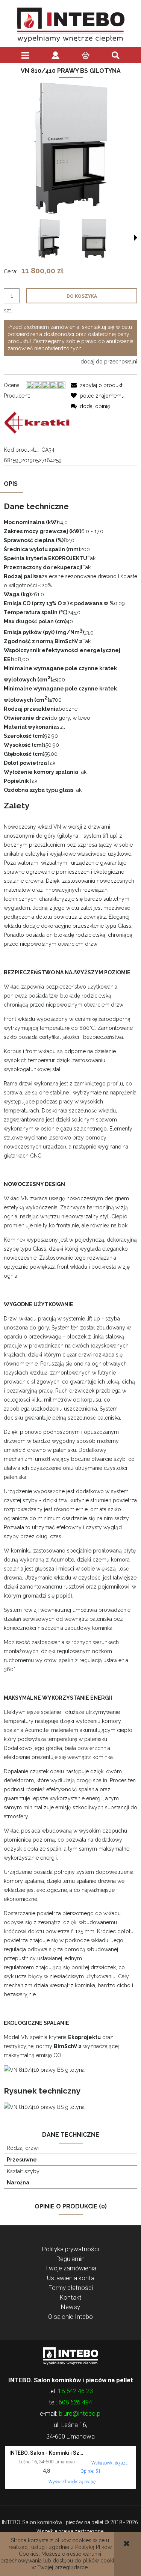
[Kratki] (37, 422)
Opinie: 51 (91, 2471)
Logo (70, 2356)
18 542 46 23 (75, 2391)
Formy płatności (71, 2288)
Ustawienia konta (71, 2278)
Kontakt (71, 2297)
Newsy (70, 2307)
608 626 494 (75, 2402)
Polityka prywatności (70, 2249)
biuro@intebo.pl (80, 2413)
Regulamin (70, 2259)
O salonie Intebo (70, 2317)
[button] (136, 238)
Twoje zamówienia (71, 2268)
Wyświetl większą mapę (72, 2482)
